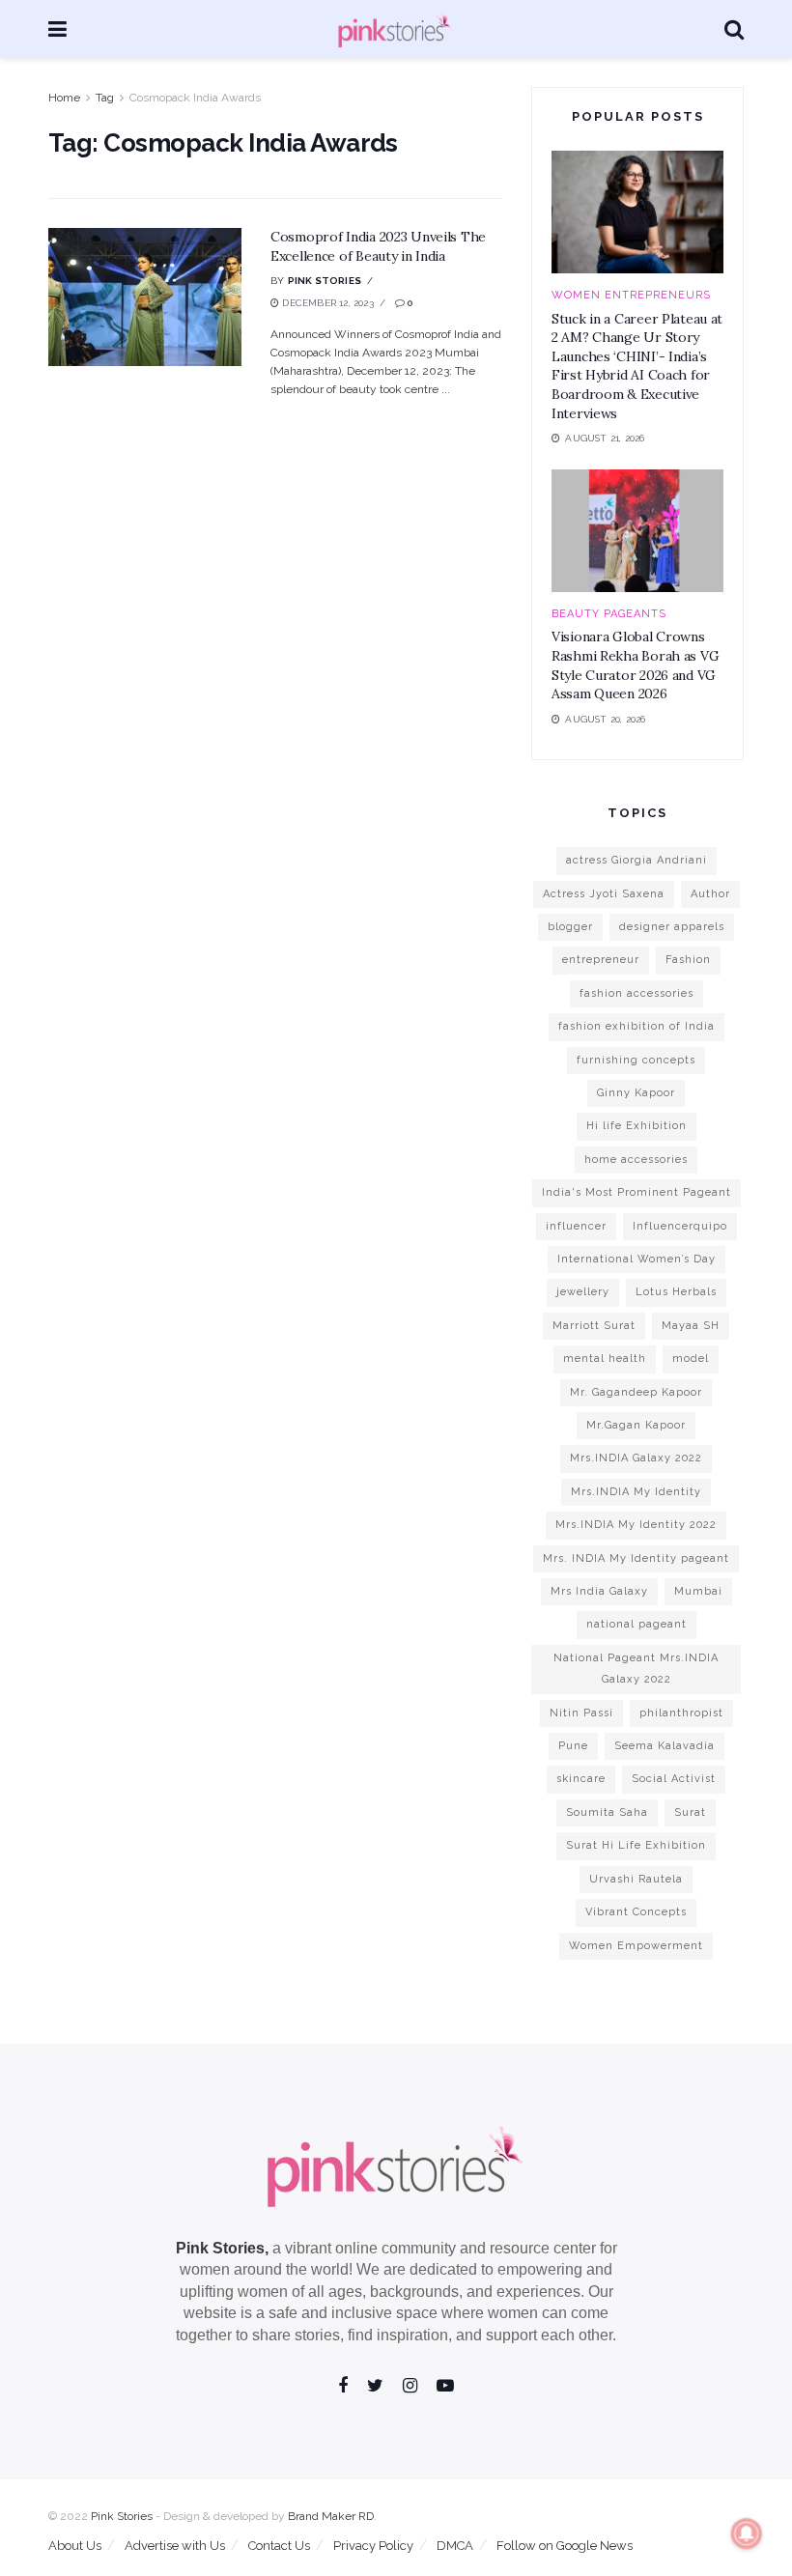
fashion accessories (636, 993)
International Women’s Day (636, 1259)
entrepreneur (601, 960)
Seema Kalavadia (665, 1746)
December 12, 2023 (326, 303)
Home (64, 98)
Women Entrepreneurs (631, 295)
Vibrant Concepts (636, 1912)
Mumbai (698, 1591)
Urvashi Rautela (636, 1879)
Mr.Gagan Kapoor (636, 1425)
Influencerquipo (680, 1226)
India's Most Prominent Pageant (636, 1192)
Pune (573, 1746)
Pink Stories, (222, 2248)
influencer (576, 1226)
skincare (581, 1779)
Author (710, 894)
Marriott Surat (594, 1326)
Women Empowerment (636, 1946)
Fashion (688, 960)
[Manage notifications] (747, 2534)
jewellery (583, 1292)
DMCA (455, 2546)
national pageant (636, 1624)
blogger (570, 927)
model (691, 1359)
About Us (75, 2546)
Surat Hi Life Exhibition (636, 1845)
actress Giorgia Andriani (636, 860)
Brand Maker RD (331, 2516)
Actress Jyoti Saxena (604, 894)
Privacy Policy (373, 2546)
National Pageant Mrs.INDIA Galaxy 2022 (636, 1669)
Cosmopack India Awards (195, 98)
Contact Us (279, 2546)
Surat (690, 1812)
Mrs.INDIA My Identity (636, 1492)
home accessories (636, 1160)
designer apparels (672, 927)
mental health (605, 1359)
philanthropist (681, 1713)
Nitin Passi (581, 1713)
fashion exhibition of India (636, 1026)
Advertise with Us (175, 2546)
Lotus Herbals (676, 1292)
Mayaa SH (691, 1326)
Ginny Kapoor (636, 1093)
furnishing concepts (636, 1060)
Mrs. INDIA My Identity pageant (636, 1558)
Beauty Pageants (609, 614)
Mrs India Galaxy (599, 1591)
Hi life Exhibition (636, 1126)
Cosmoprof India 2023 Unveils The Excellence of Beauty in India (378, 246)
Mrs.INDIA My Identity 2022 (636, 1525)
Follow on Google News (565, 2546)
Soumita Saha (607, 1812)
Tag (105, 98)
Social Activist (674, 1779)
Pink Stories (325, 281)
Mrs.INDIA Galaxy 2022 (636, 1458)
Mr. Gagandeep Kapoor (636, 1392)
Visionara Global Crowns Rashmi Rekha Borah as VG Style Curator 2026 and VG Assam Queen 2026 (635, 665)
